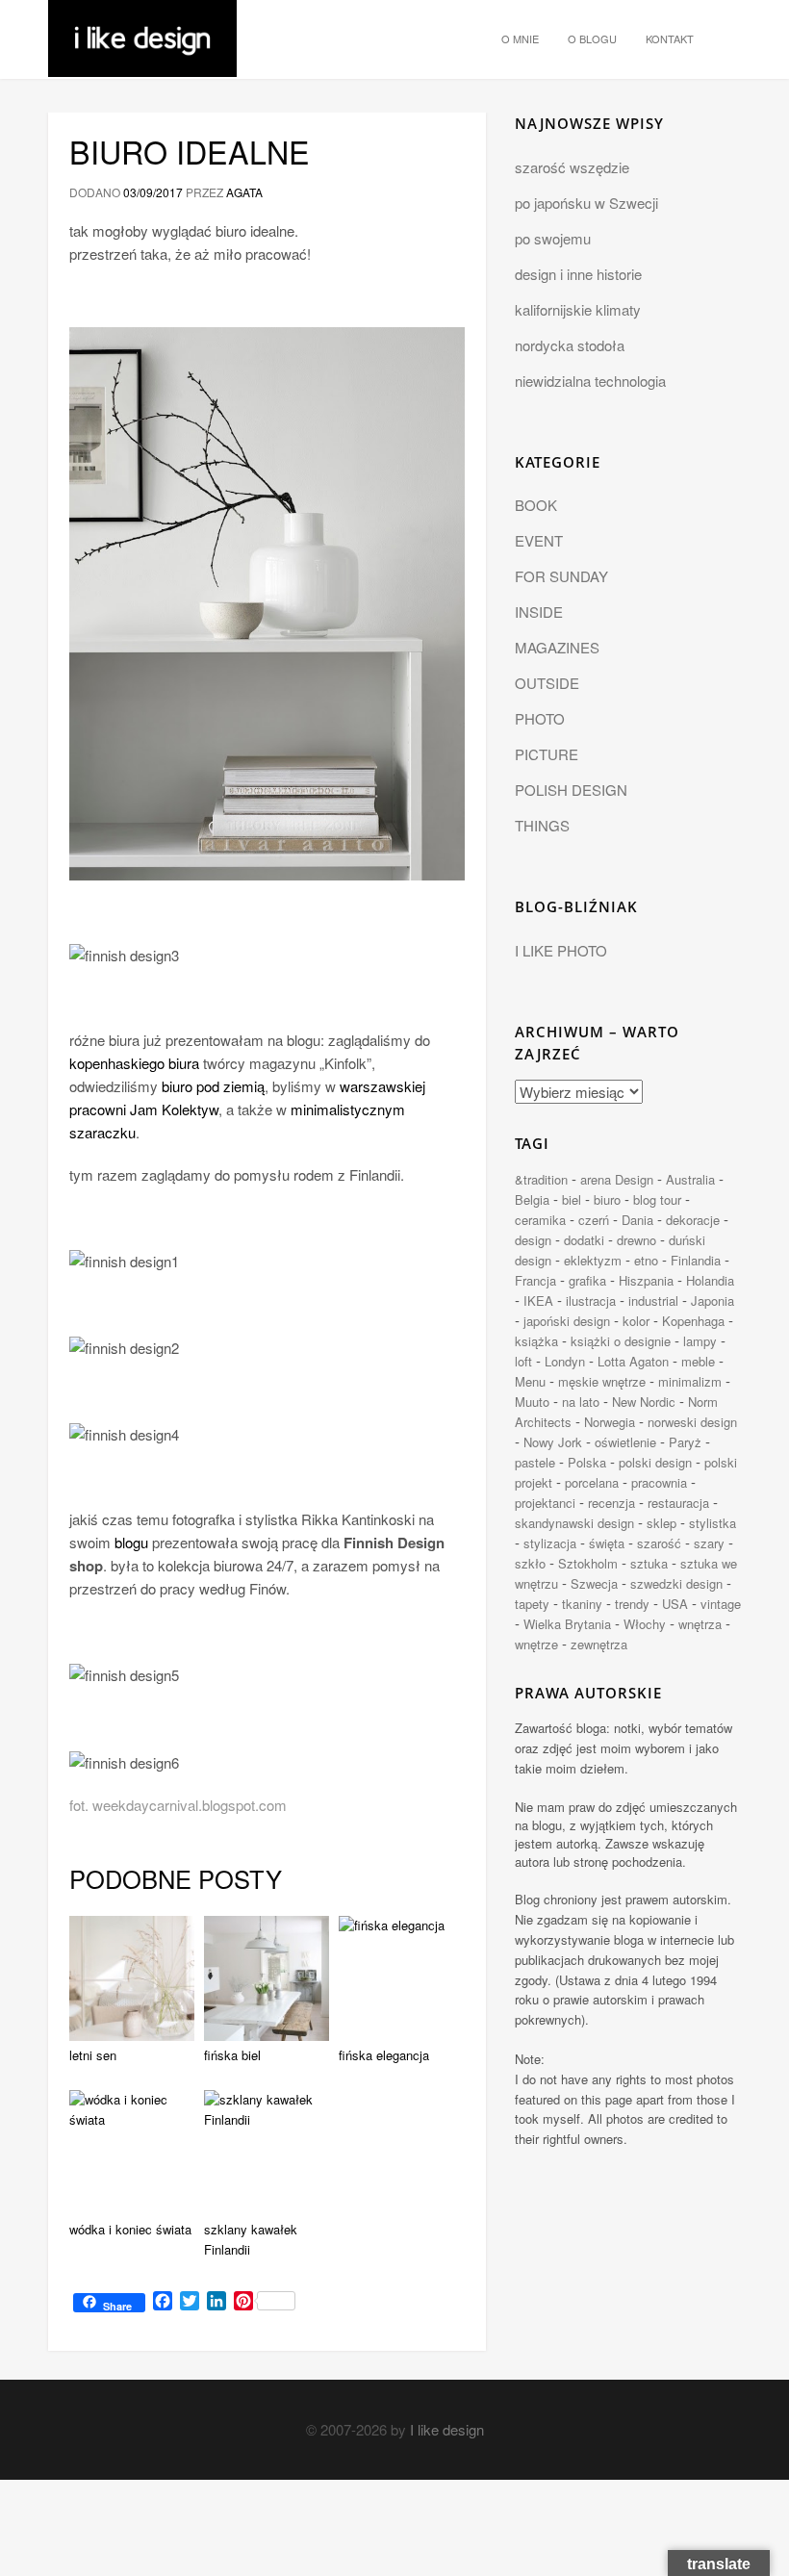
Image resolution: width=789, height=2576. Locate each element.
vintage (721, 1604)
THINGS (542, 825)
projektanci (545, 1503)
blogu (131, 1542)
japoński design (567, 1321)
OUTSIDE (547, 683)
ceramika (540, 1220)
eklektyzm (593, 1260)
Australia (690, 1179)
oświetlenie (625, 1442)
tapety (532, 1604)
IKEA (538, 1301)
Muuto (532, 1402)
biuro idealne (190, 151)
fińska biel (232, 2055)
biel (572, 1199)
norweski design (692, 1422)
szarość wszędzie (572, 167)
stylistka (713, 1523)
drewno (636, 1240)
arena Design (617, 1179)
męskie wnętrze (602, 1381)
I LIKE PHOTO (561, 950)
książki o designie (621, 1341)
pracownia (659, 1482)
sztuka (649, 1563)
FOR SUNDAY (561, 576)
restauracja (678, 1503)
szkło (530, 1563)
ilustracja (591, 1301)
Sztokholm (588, 1563)
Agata (244, 192)
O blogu (592, 38)
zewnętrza (599, 1644)
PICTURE (547, 754)
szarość (659, 1543)
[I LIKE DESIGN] (142, 24)
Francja (535, 1280)
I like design (447, 2429)
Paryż (685, 1442)
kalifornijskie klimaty (578, 309)
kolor (636, 1321)
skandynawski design (574, 1523)
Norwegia (610, 1422)
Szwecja (594, 1583)
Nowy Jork (553, 1442)
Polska (587, 1462)
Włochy (645, 1624)
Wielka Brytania (567, 1624)
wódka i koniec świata (130, 2229)
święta (607, 1543)
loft (523, 1361)
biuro (607, 1199)
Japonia (713, 1301)
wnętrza (700, 1624)
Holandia (710, 1280)
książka (536, 1341)
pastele (535, 1462)
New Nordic (644, 1402)
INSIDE (539, 612)
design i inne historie (578, 274)
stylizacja (550, 1543)
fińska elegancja (384, 2055)
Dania (637, 1220)
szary (709, 1543)
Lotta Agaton (633, 1361)
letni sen (93, 2055)
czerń (594, 1220)
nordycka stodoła (570, 345)
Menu (530, 1381)
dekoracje (693, 1220)
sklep (662, 1523)
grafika (587, 1280)
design (533, 1240)
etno (646, 1260)
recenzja (611, 1503)
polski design (655, 1462)
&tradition (541, 1179)
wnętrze (536, 1644)
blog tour (657, 1199)
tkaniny (582, 1604)
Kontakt (670, 38)
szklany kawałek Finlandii (251, 2239)
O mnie (520, 38)
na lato (581, 1402)
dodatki (584, 1240)
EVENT (539, 540)
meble (698, 1361)
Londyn (565, 1361)
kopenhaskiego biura (134, 1063)
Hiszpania (646, 1280)
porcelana (592, 1482)
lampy (700, 1341)
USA (675, 1604)
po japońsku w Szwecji (586, 203)
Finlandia (696, 1260)
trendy (632, 1604)
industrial (653, 1301)
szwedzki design (676, 1583)
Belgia (532, 1199)
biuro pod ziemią (213, 1086)
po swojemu (553, 238)
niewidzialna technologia (590, 381)
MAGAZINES (557, 647)
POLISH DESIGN (571, 790)
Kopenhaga (693, 1321)
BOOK (536, 505)
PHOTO (540, 718)
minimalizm (690, 1381)
